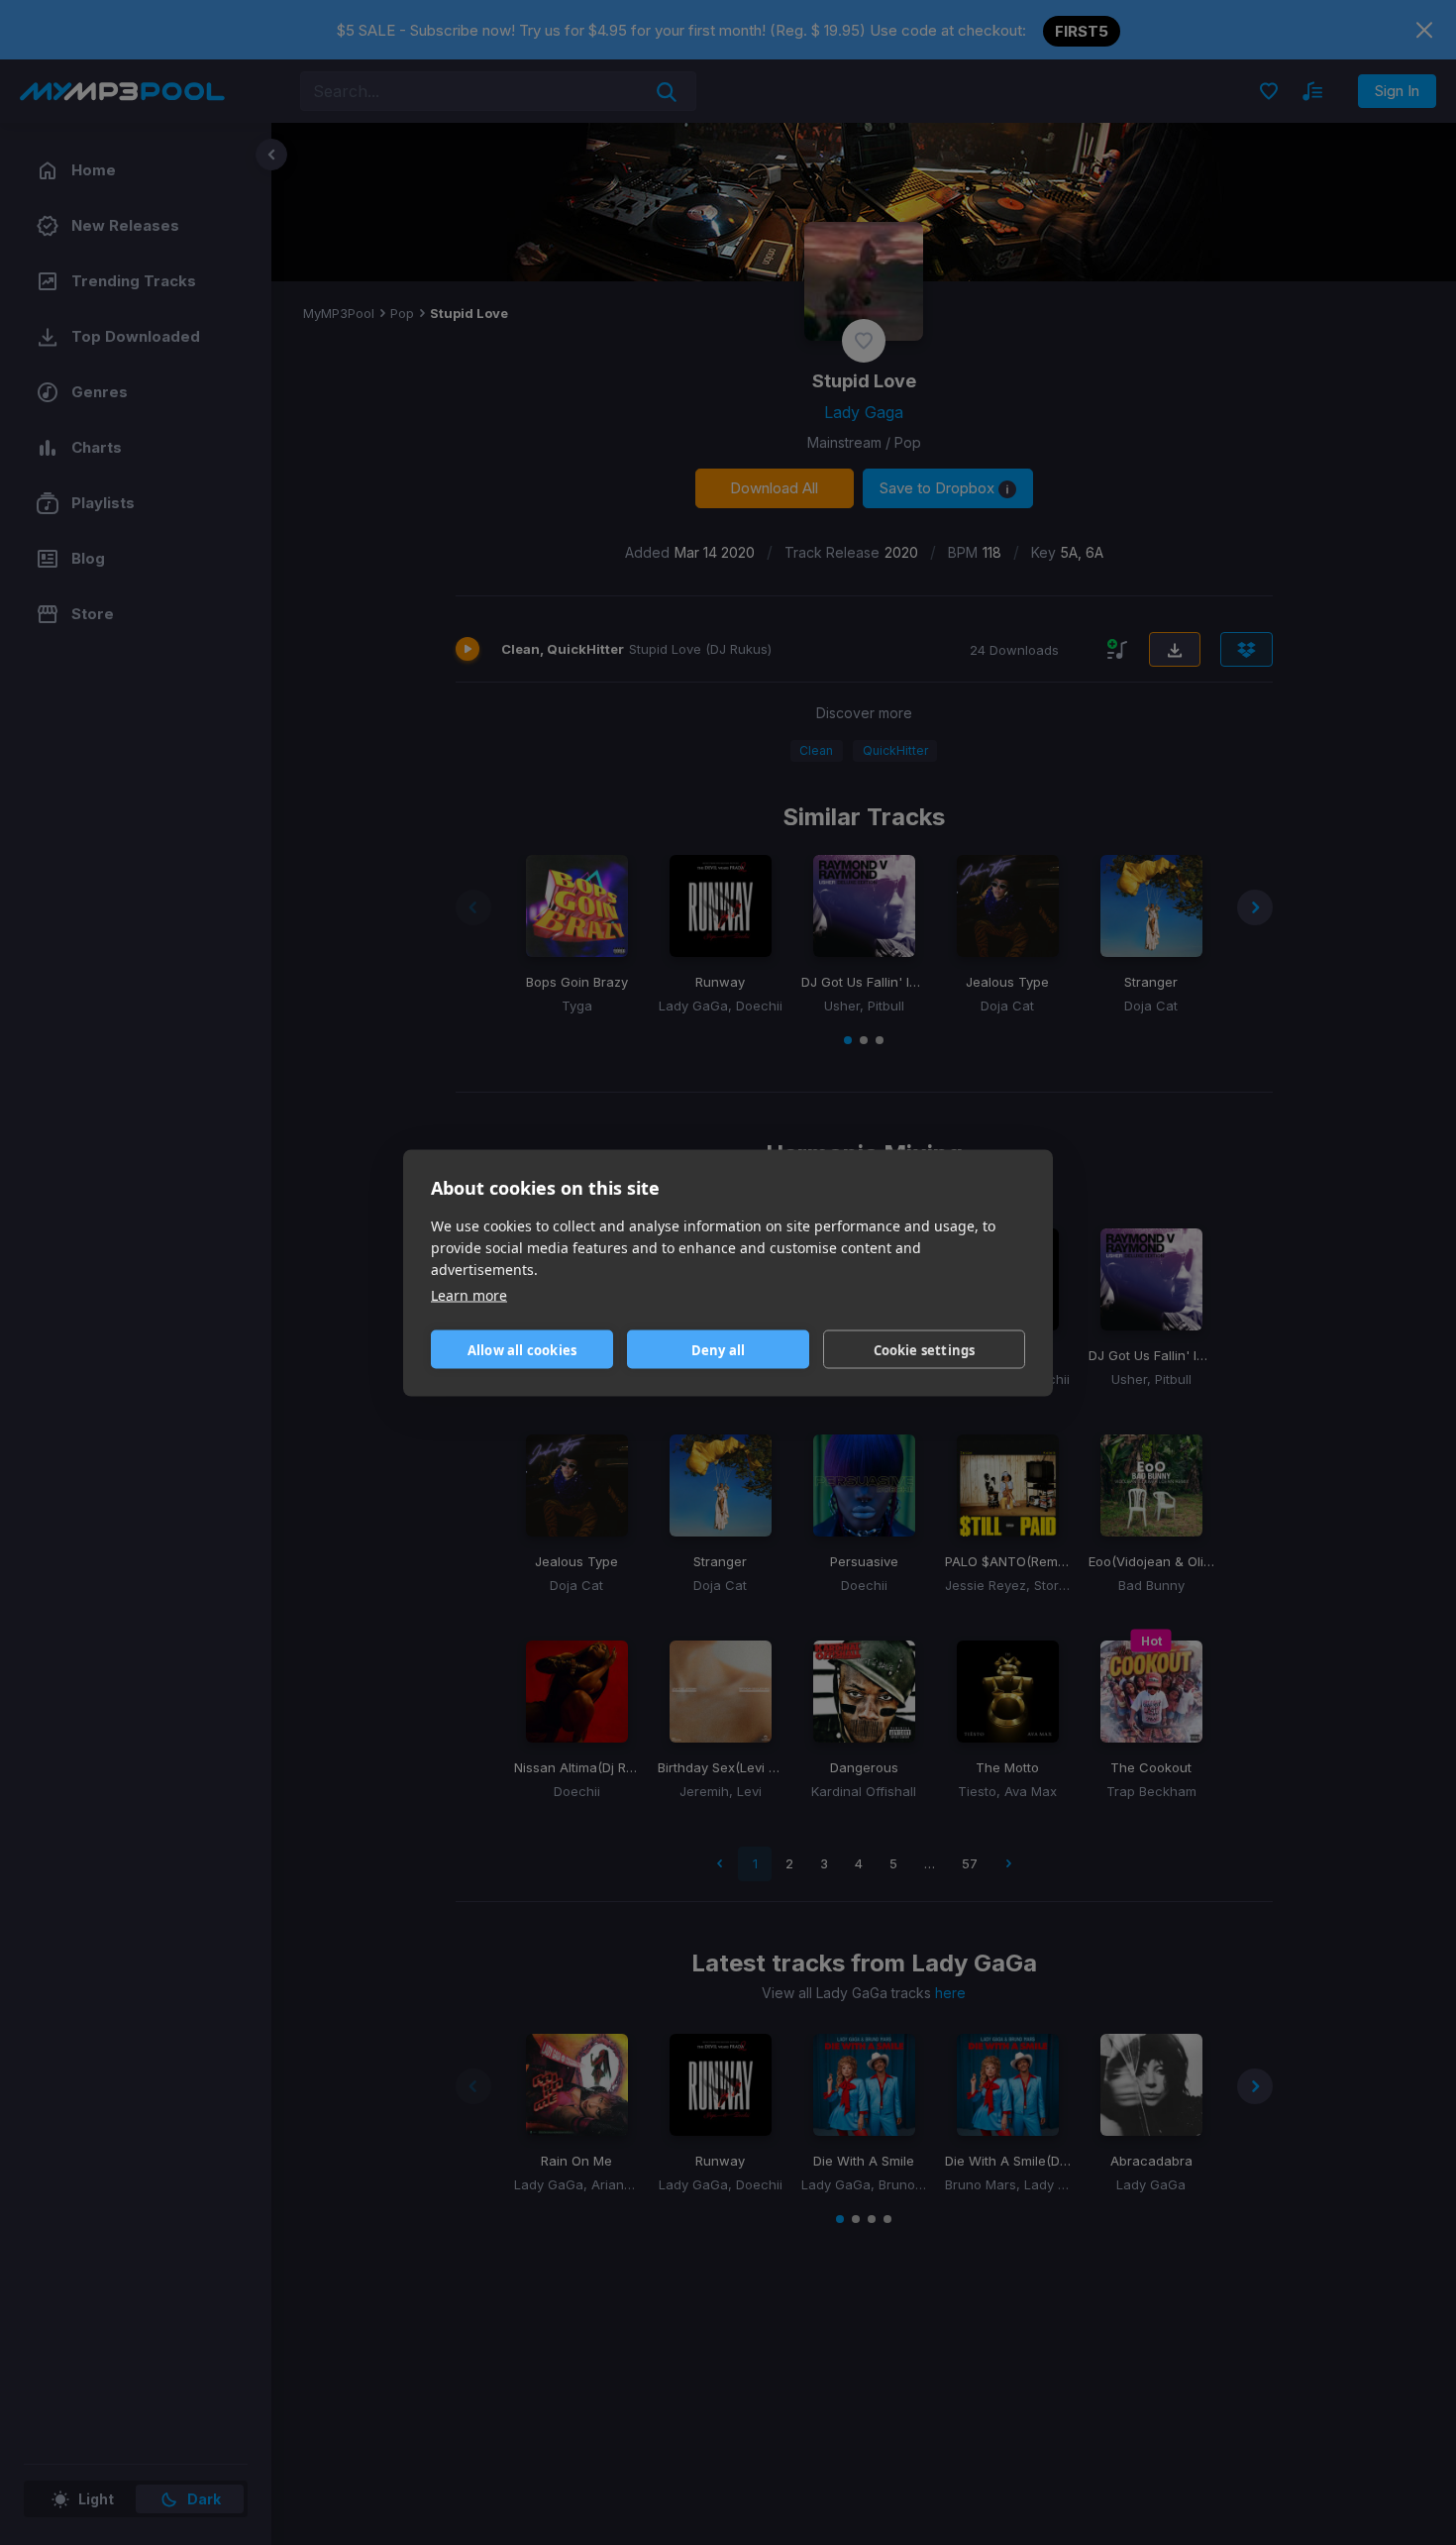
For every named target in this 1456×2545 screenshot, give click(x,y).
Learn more (469, 1294)
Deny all (719, 1349)
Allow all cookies (522, 1349)
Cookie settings (925, 1349)
